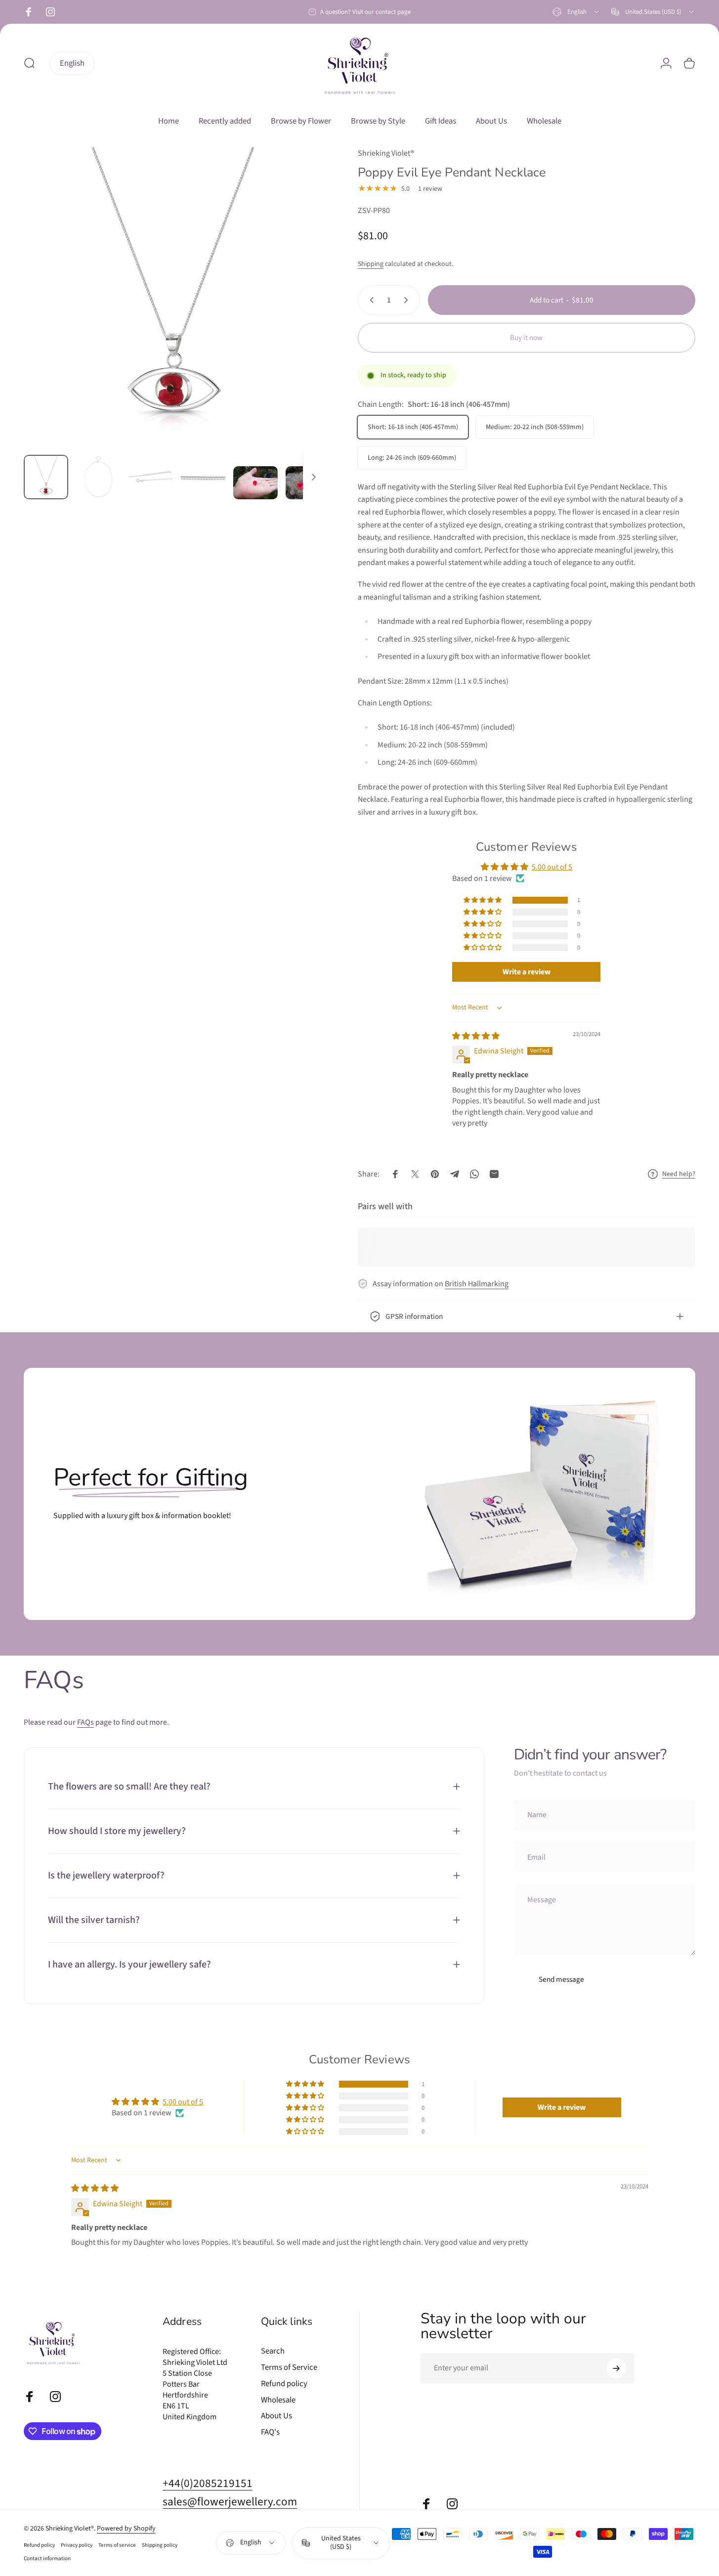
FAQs (85, 1722)
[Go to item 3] (151, 477)
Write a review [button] (527, 972)
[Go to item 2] (98, 477)
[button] (483, 900)
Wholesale (278, 2400)
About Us (276, 2416)
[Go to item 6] (308, 483)
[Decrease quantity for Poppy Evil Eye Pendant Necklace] (370, 300)
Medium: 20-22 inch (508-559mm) (535, 427)
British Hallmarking (477, 1284)
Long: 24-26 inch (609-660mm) (412, 458)
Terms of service (117, 2545)
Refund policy (284, 2384)
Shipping (371, 264)
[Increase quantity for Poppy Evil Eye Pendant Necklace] (408, 300)
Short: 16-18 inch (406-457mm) (413, 427)
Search (273, 2351)
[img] (476, 1036)
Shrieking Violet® (386, 153)
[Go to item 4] (203, 477)
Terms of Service (289, 2368)
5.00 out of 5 (552, 867)
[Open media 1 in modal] (173, 297)
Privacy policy (77, 2545)
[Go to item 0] (46, 477)
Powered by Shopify (126, 2529)
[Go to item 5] (255, 483)
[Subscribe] (616, 2368)
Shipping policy (160, 2545)
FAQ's (270, 2432)
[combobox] (576, 12)
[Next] (297, 315)
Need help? (679, 1175)
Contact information (47, 2558)
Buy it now (526, 338)
